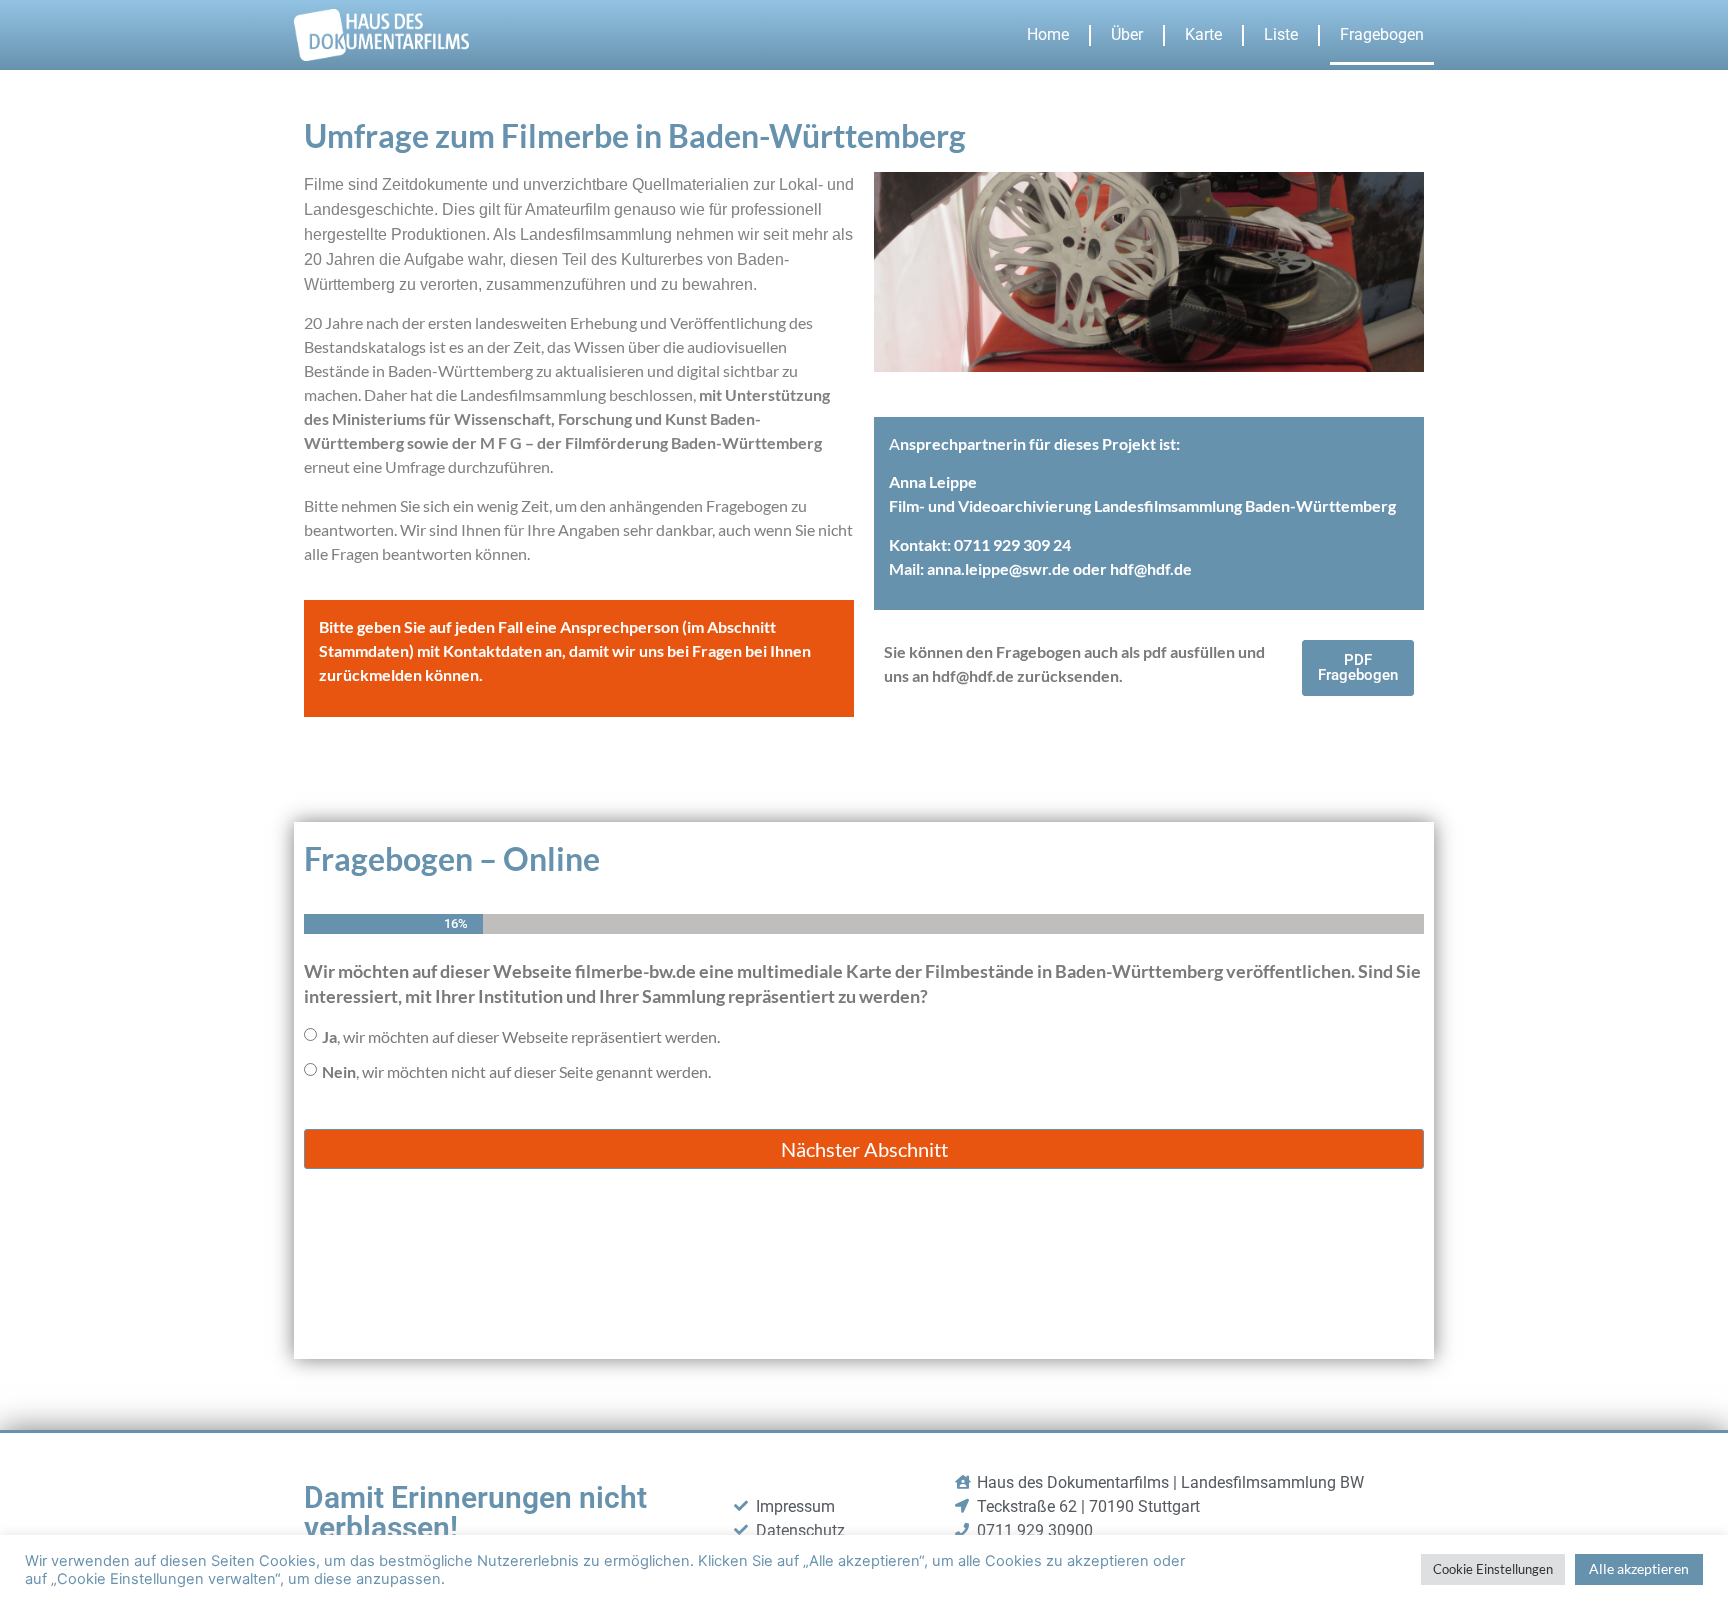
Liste (1281, 34)
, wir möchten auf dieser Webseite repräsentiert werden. (521, 1036)
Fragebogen (1382, 34)
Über (1127, 34)
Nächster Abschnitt (864, 1149)
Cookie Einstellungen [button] (1493, 1569)
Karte (1203, 34)
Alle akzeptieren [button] (1639, 1568)
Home (1048, 34)
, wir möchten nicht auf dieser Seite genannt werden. (516, 1071)
